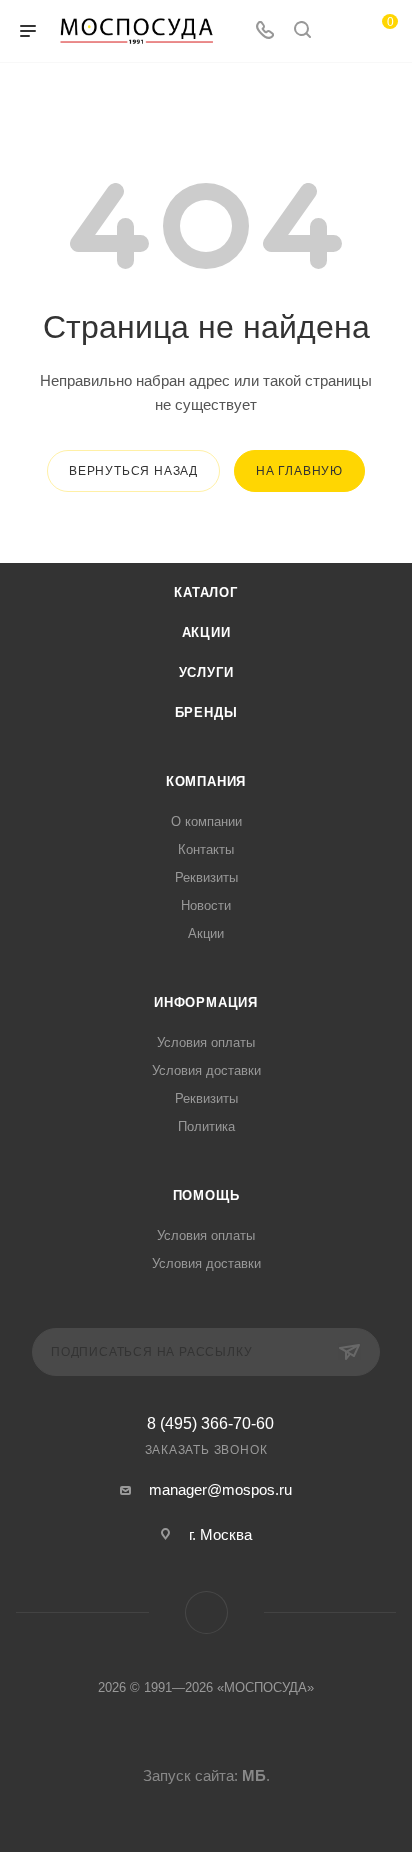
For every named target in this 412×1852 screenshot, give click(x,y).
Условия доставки (206, 1070)
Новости (206, 905)
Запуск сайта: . (206, 1775)
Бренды (206, 712)
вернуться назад (133, 471)
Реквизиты (206, 877)
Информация (206, 1002)
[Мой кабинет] (340, 31)
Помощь (206, 1195)
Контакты (206, 849)
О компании (206, 821)
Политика (206, 1126)
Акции (206, 632)
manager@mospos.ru (220, 1489)
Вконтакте (206, 1612)
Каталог (206, 592)
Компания (206, 781)
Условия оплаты (206, 1042)
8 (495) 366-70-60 (210, 1424)
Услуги (206, 672)
